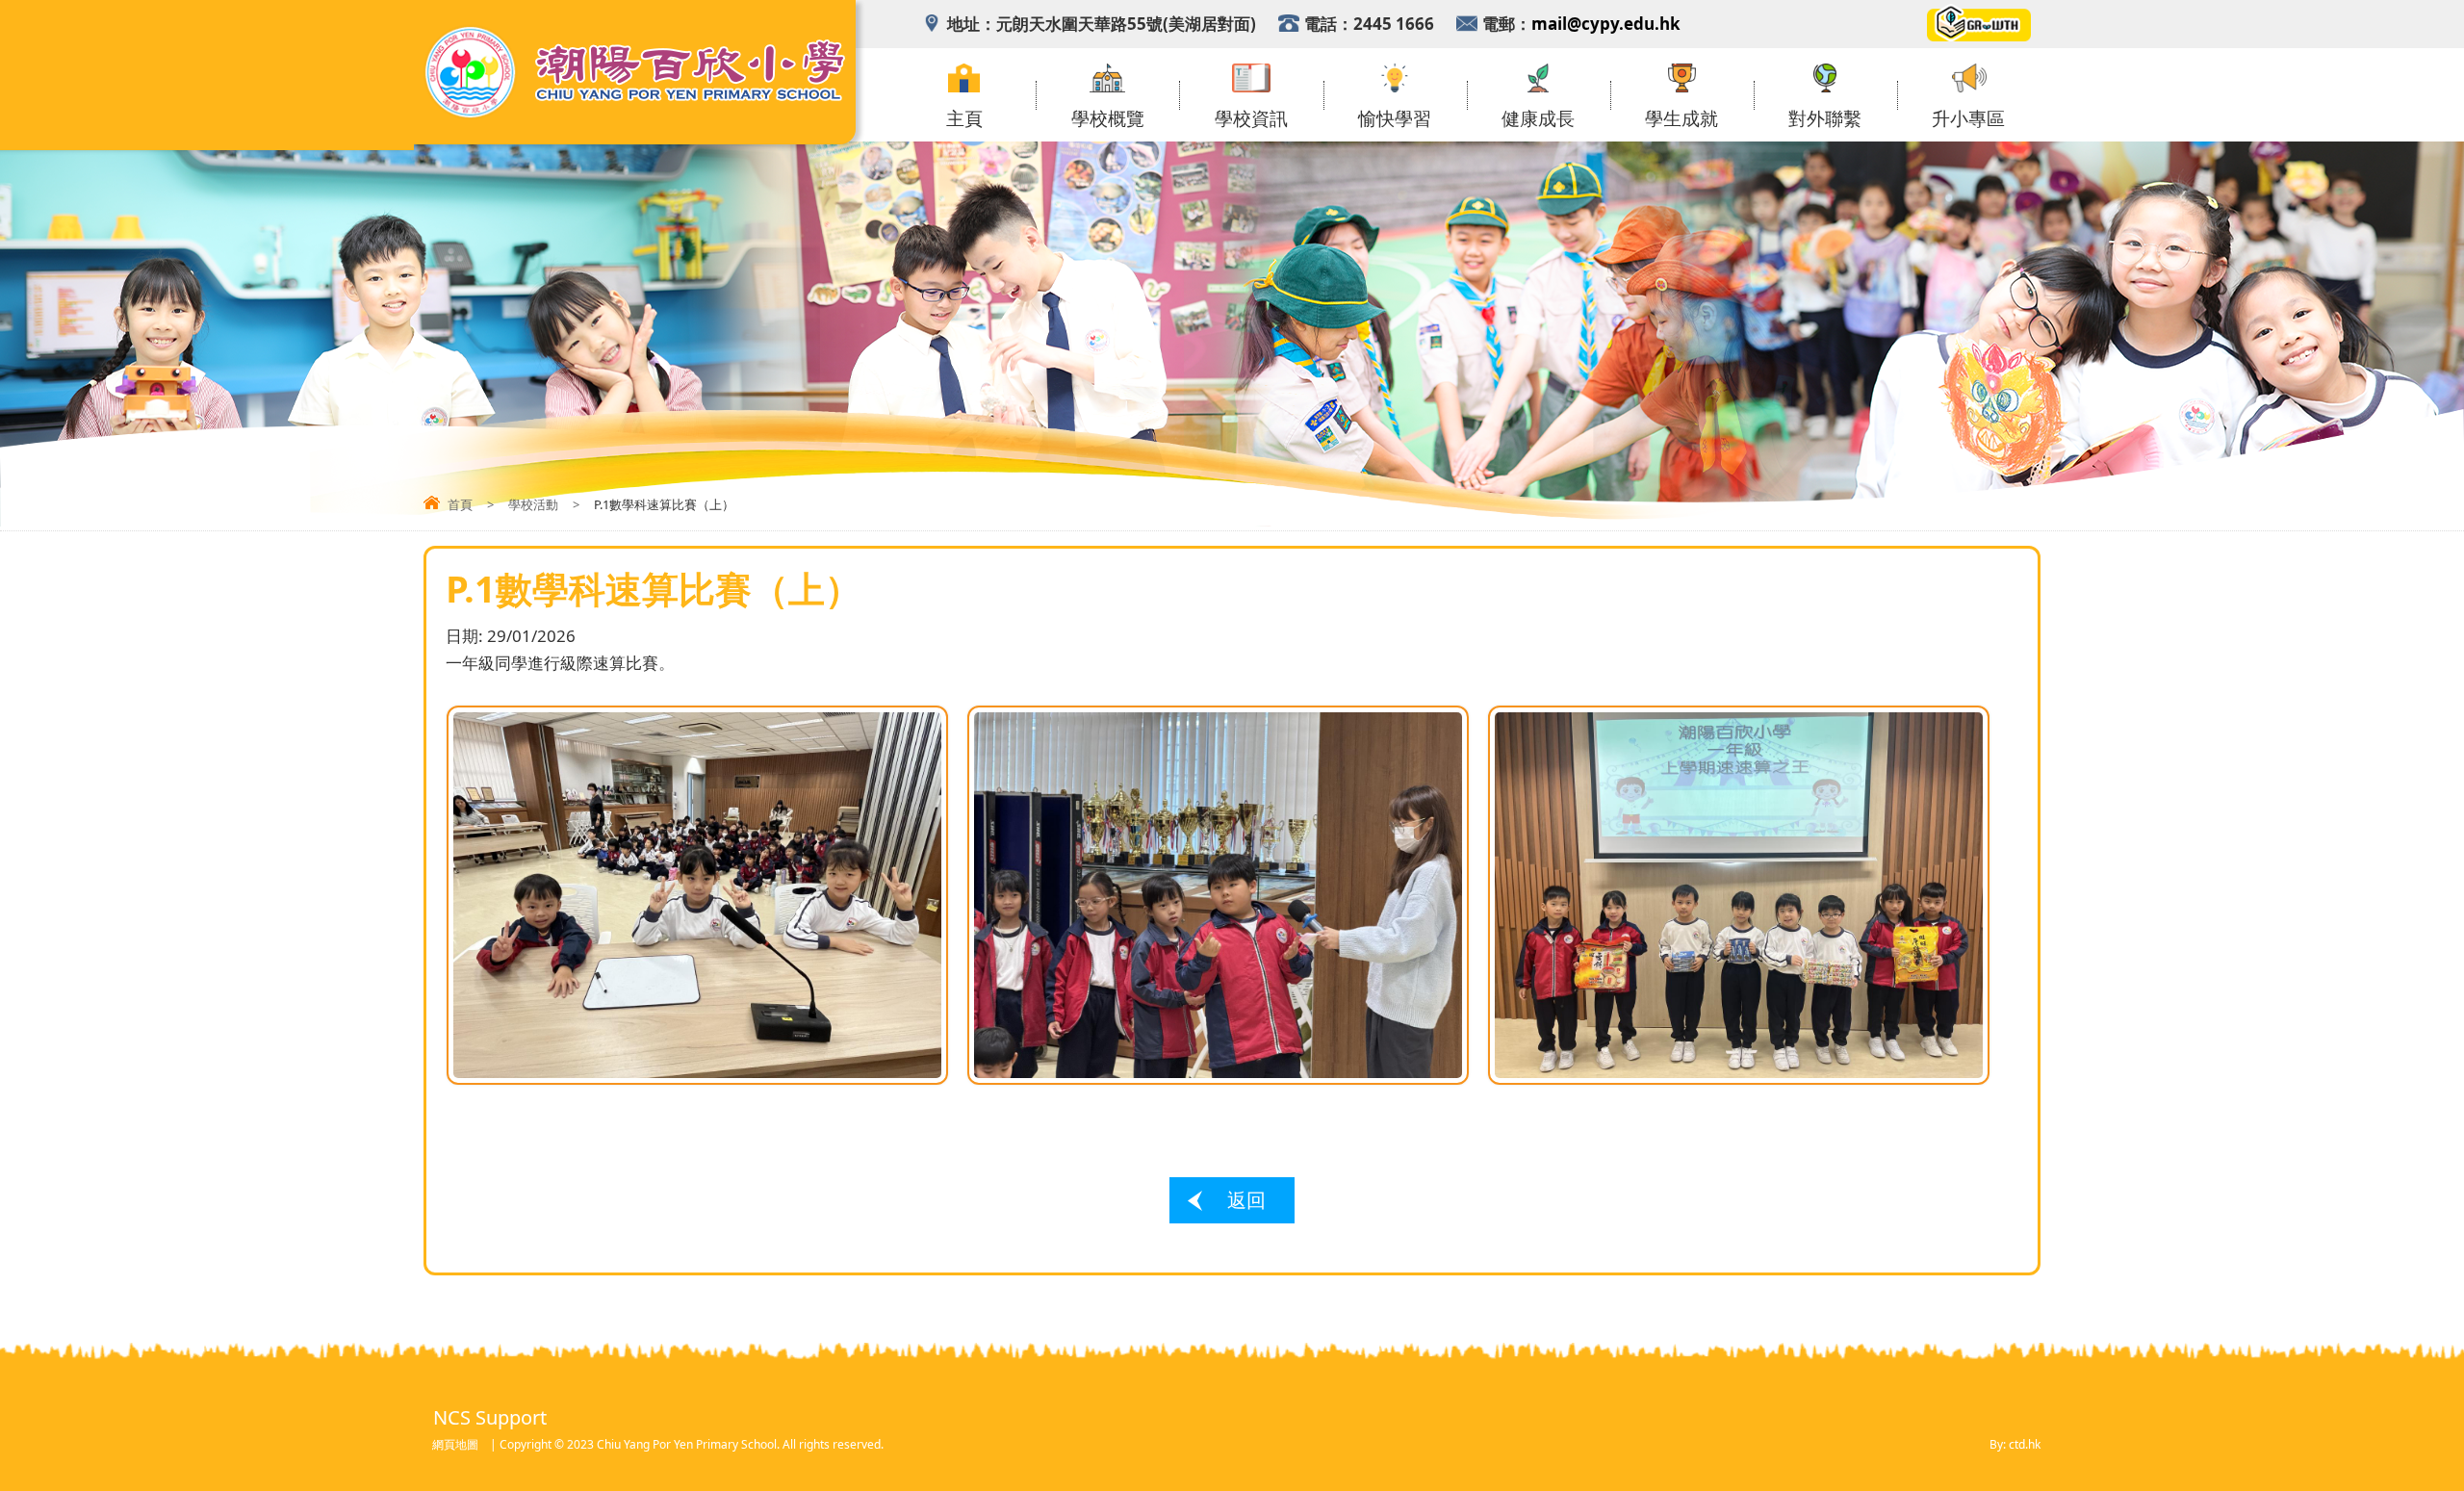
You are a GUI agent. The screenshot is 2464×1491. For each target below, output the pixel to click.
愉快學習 (1395, 119)
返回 (1246, 1200)
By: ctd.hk (2015, 1444)
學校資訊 (1251, 119)
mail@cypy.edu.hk (1606, 24)
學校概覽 (1108, 119)
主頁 (964, 119)
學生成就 (1681, 119)
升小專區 (1968, 119)
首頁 (460, 504)
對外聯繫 (1825, 119)
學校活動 (533, 504)
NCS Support (490, 1417)
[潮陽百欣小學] (635, 114)
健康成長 (1538, 119)
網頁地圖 (455, 1444)
